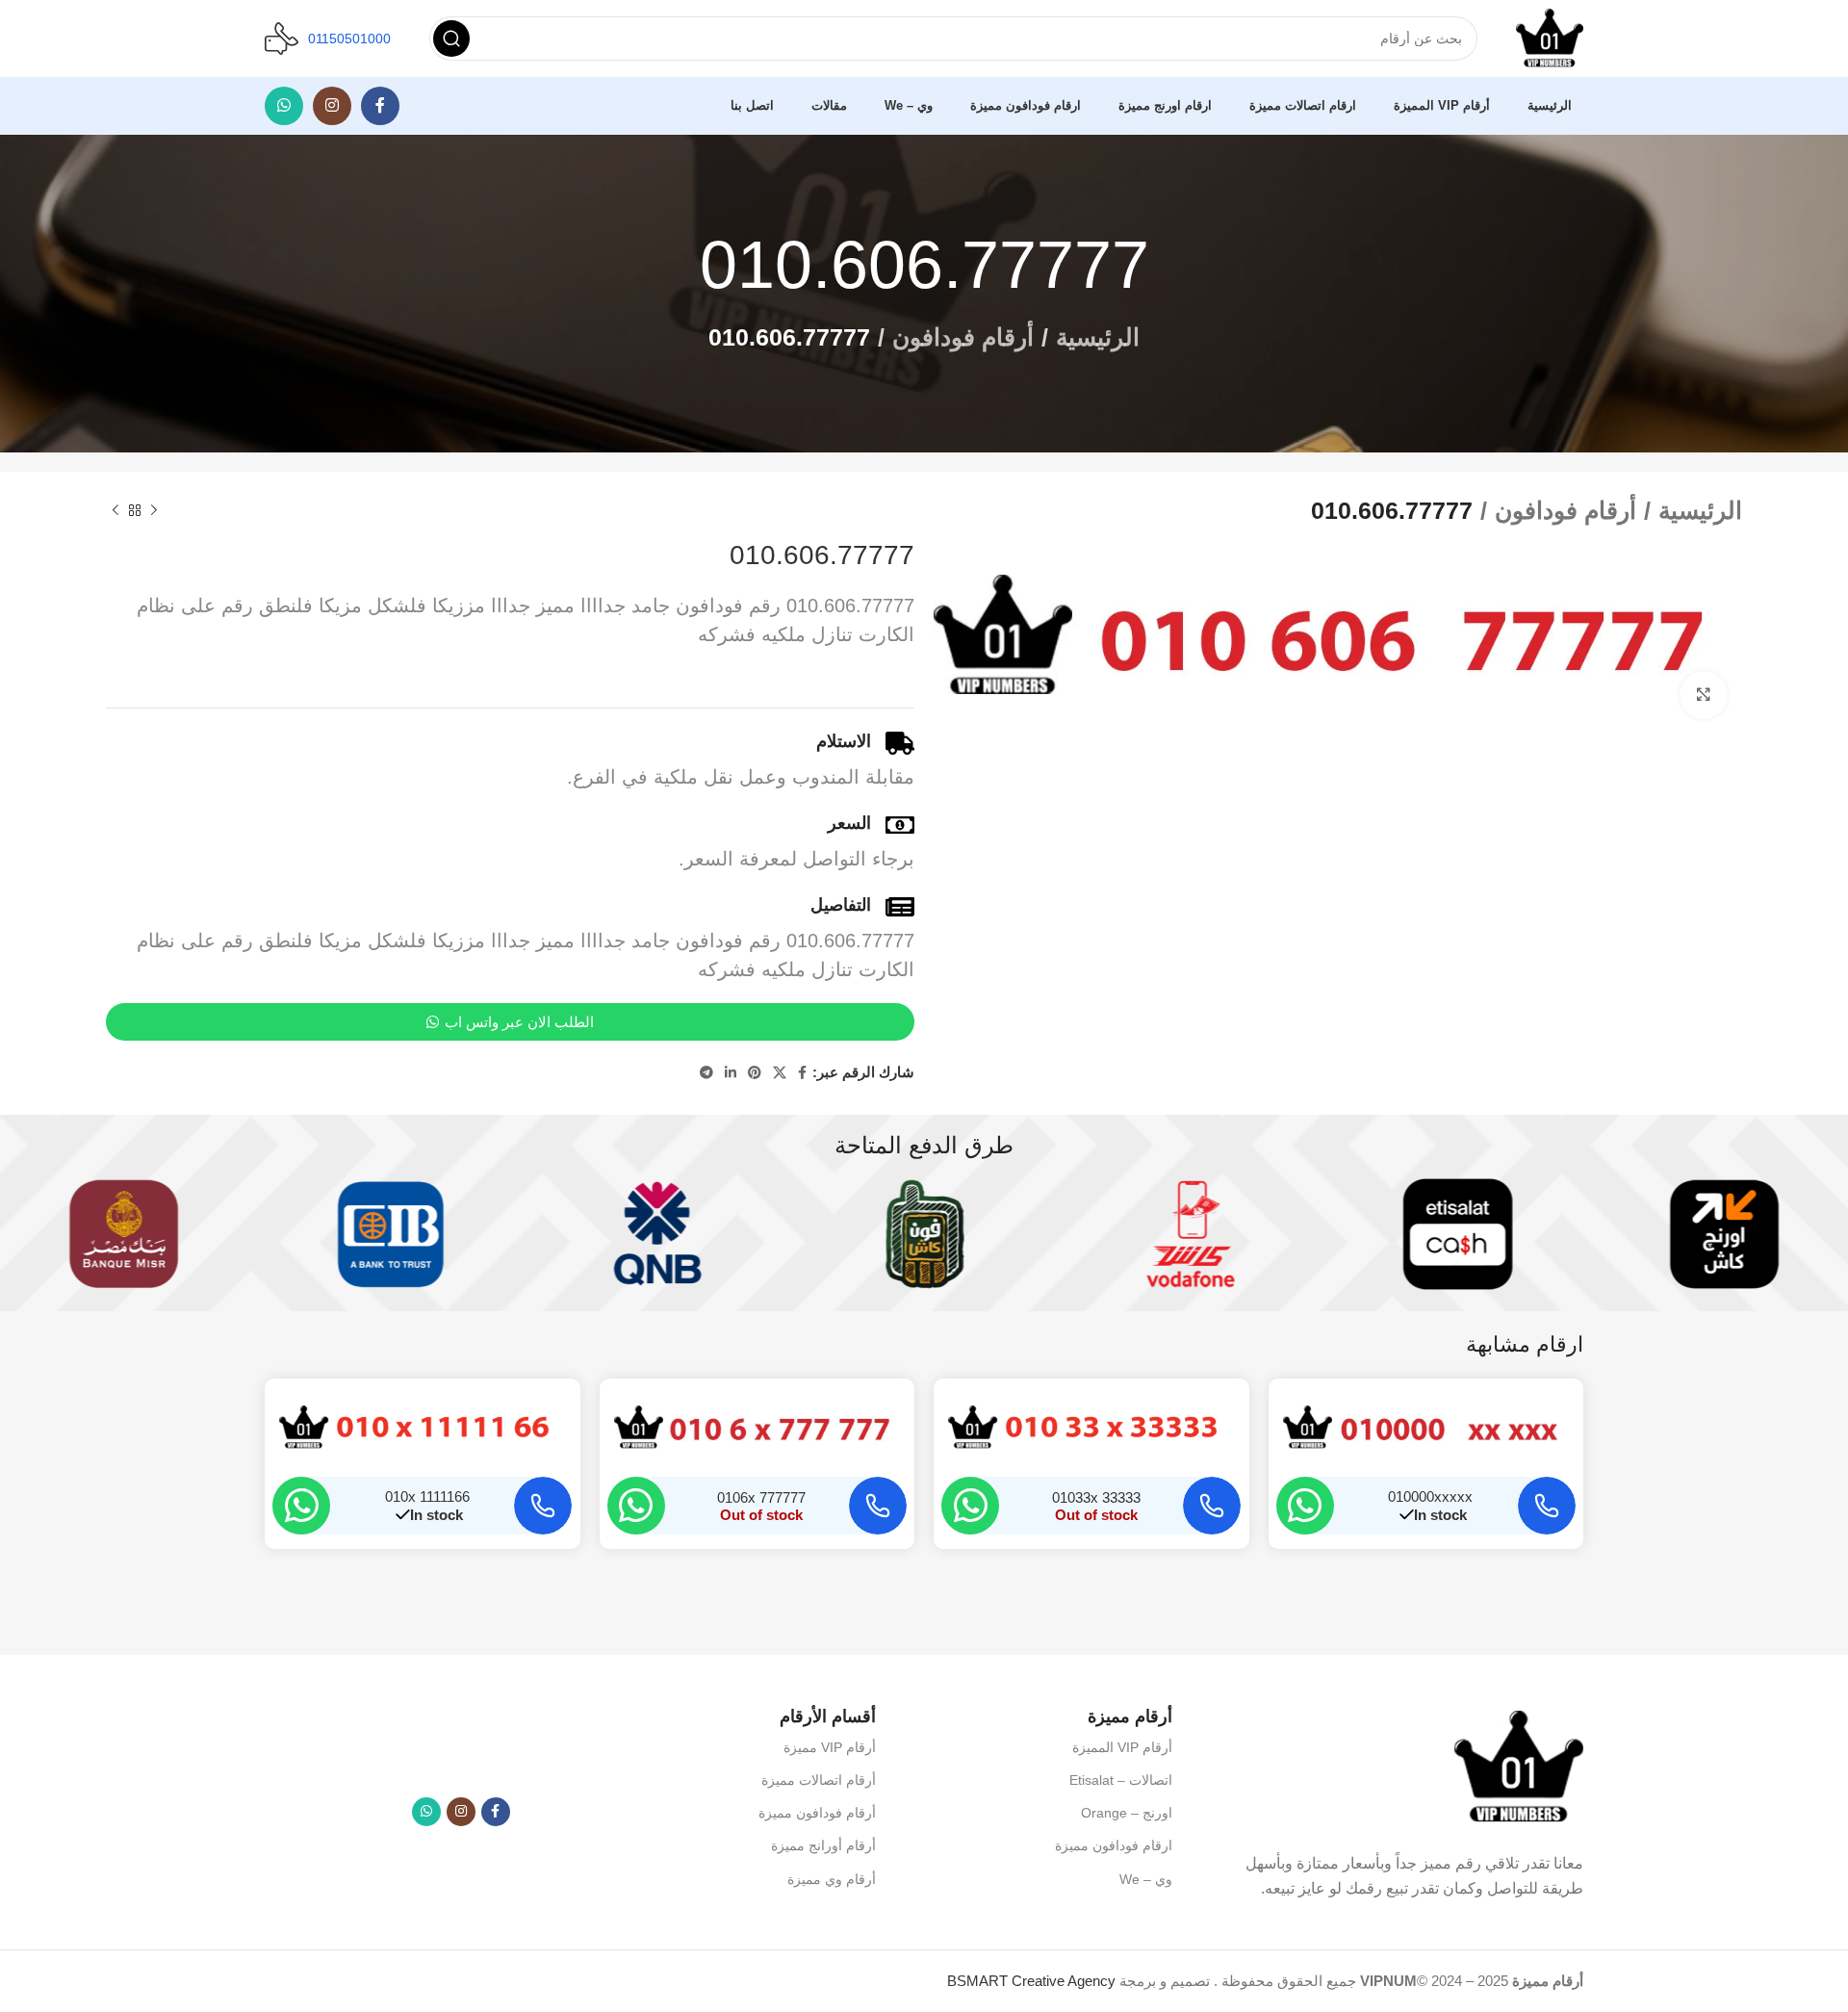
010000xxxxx (1430, 1496)
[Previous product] (154, 511)
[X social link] (780, 1073)
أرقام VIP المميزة (1122, 1747)
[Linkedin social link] (731, 1073)
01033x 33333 (1096, 1497)
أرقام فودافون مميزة (817, 1813)
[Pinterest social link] (755, 1073)
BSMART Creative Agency (1031, 1981)
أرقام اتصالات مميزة (819, 1780)
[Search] (451, 39)
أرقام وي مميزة (832, 1879)
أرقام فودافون (963, 337)
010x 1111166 (427, 1496)
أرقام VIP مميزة (830, 1747)
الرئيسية (1098, 337)
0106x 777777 (761, 1497)
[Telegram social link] (706, 1073)
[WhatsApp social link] (284, 106)
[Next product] (115, 511)
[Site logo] (1550, 37)
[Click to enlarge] (1704, 695)
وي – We (1146, 1879)
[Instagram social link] (332, 106)
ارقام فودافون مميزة (1114, 1845)
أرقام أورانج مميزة (823, 1845)
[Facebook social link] (380, 106)
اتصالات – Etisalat (1121, 1780)
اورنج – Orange (1127, 1813)
